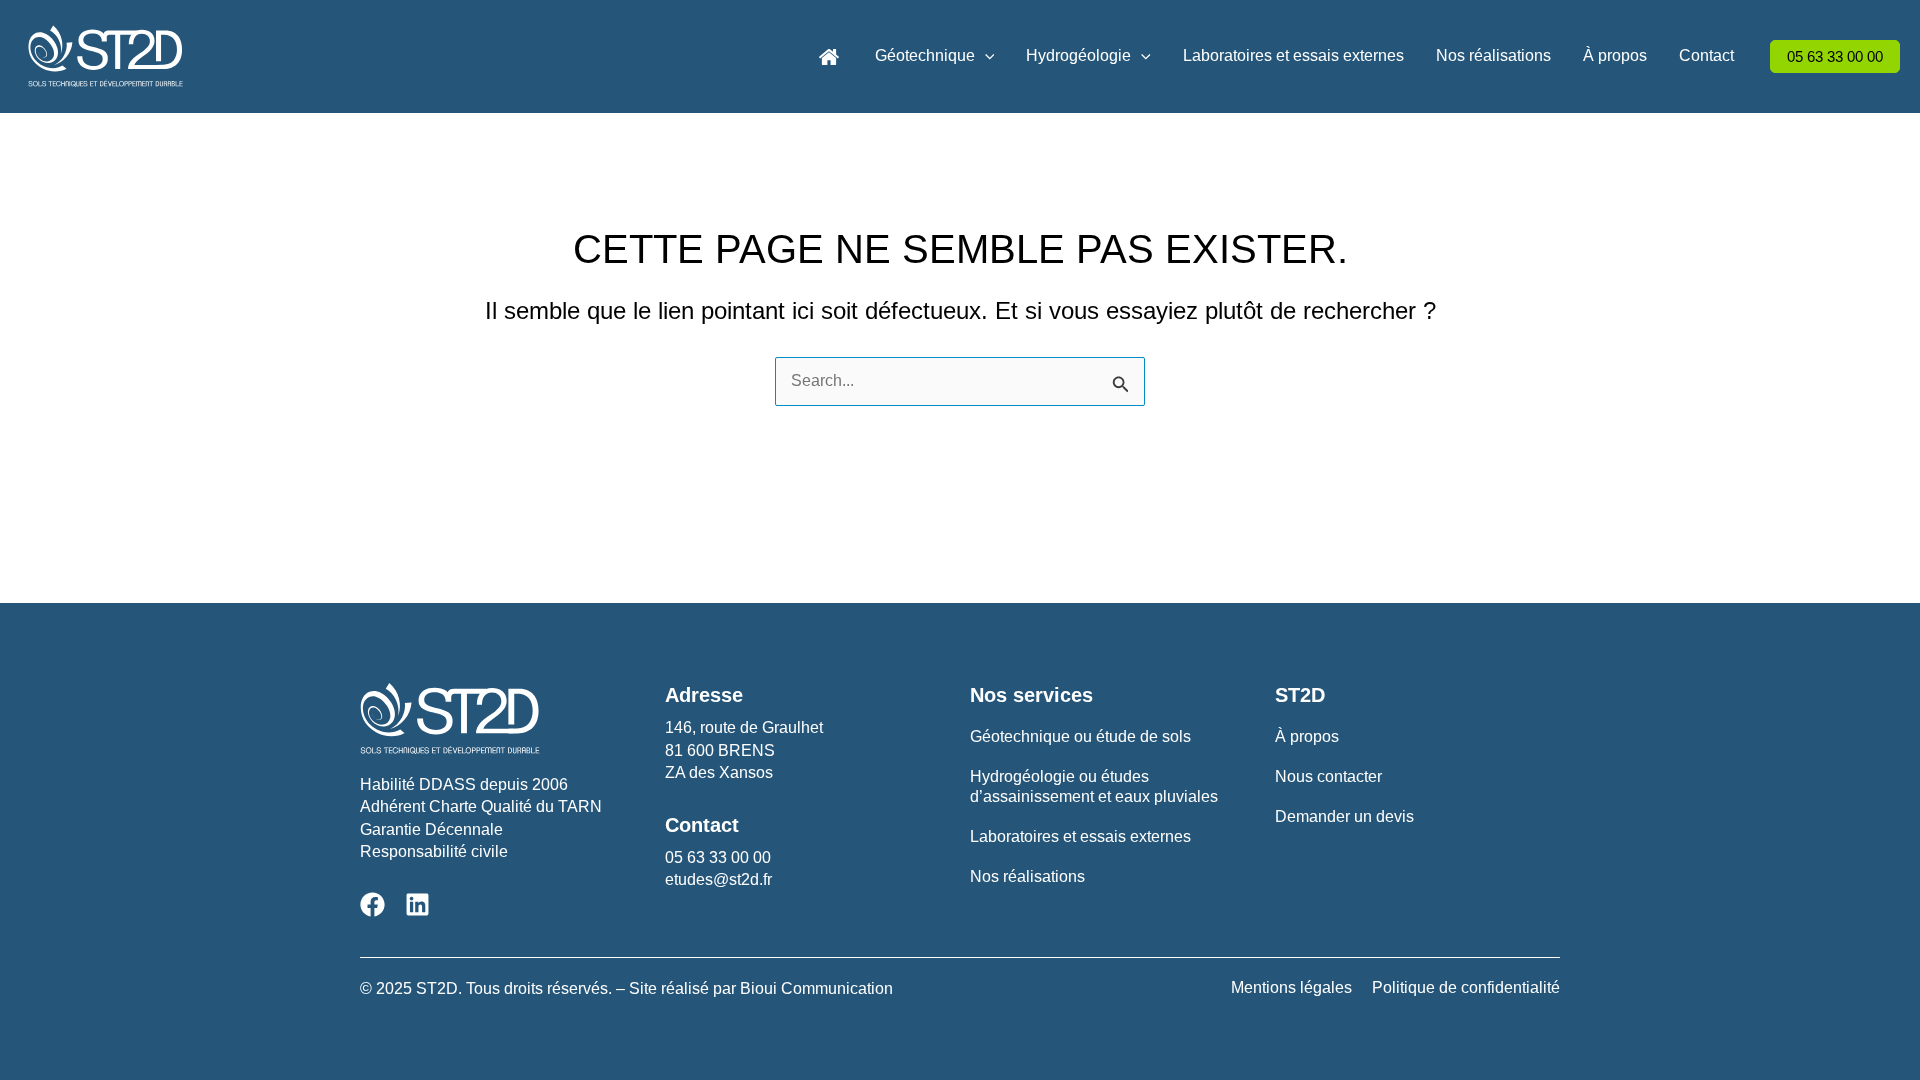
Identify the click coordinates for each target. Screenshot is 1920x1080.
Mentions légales (1291, 987)
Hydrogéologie (1078, 55)
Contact (1706, 55)
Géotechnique (925, 55)
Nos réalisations (1493, 55)
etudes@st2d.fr (718, 879)
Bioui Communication (816, 988)
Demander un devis (1344, 816)
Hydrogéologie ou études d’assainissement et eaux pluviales (1094, 786)
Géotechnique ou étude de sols (1080, 736)
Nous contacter (1328, 776)
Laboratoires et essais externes (1293, 55)
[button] (985, 56)
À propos (1615, 55)
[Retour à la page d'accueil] (829, 55)
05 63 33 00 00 (718, 857)
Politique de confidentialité (1466, 987)
